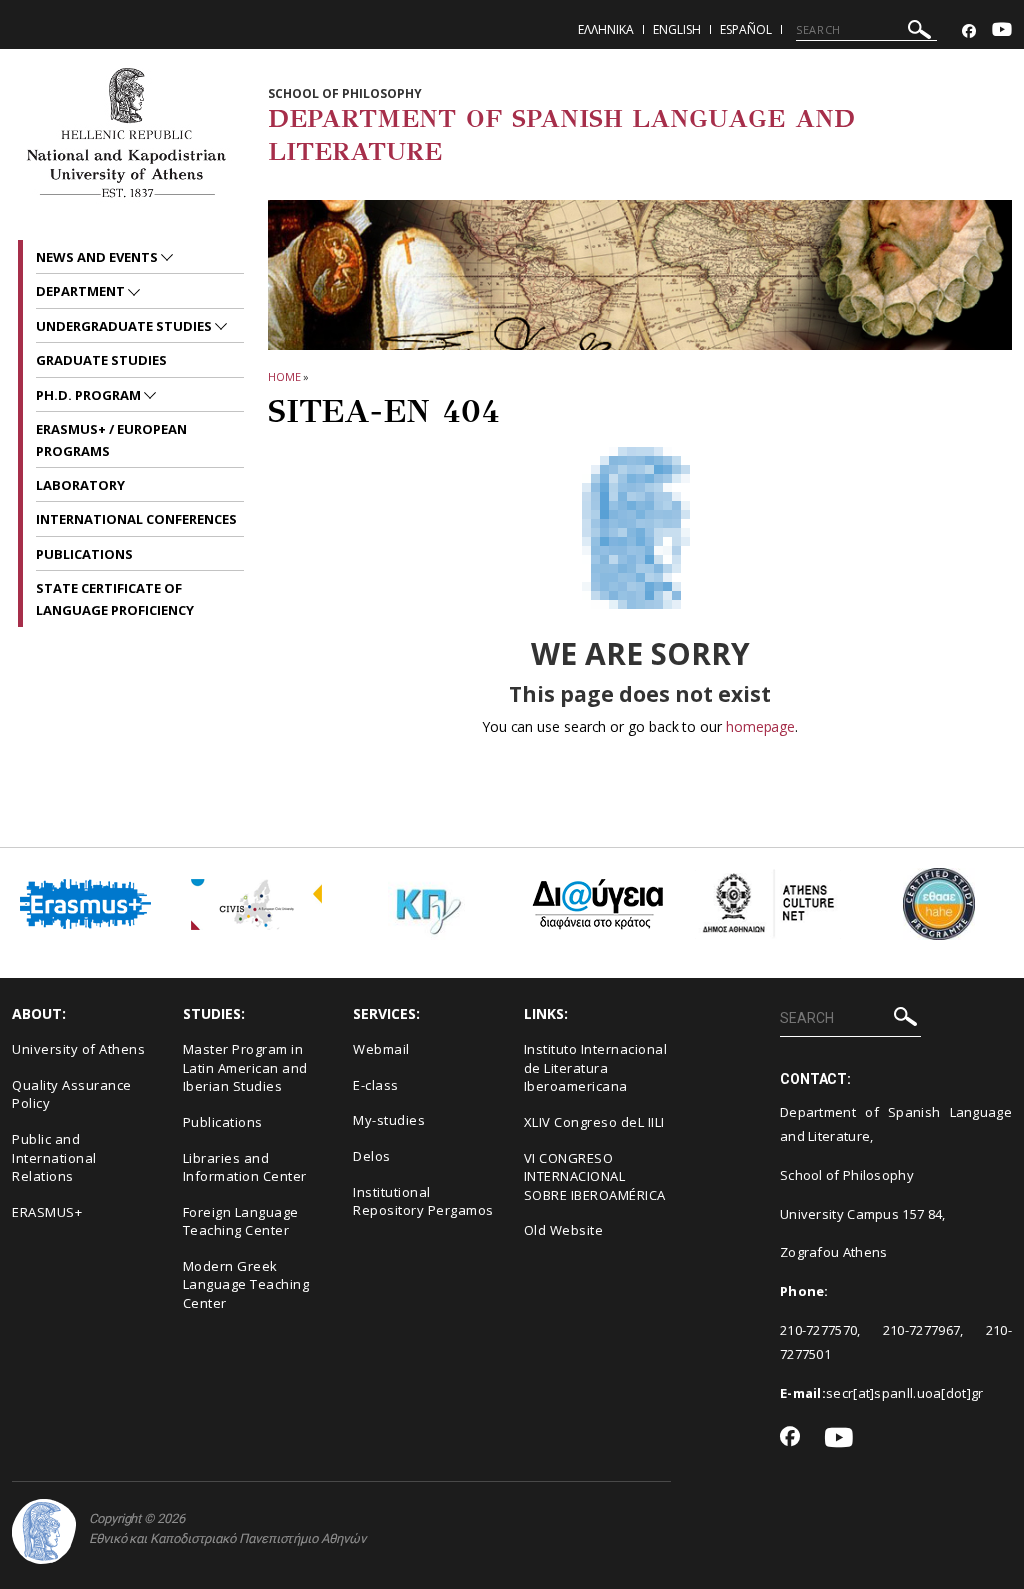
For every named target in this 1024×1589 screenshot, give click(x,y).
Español (746, 29)
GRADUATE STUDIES (101, 360)
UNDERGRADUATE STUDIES (125, 326)
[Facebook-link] (969, 31)
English (677, 29)
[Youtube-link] (1002, 31)
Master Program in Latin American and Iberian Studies (245, 1067)
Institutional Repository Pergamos (423, 1201)
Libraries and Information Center (245, 1167)
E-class (376, 1085)
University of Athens (78, 1049)
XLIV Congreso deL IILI (594, 1122)
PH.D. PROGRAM (90, 395)
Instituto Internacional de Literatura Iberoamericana (596, 1067)
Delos (372, 1156)
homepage (760, 726)
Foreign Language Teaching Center (241, 1221)
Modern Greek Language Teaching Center (246, 1284)
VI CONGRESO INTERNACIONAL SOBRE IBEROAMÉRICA (595, 1176)
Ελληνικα (606, 29)
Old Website (564, 1230)
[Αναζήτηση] (919, 32)
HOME (284, 376)
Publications (223, 1122)
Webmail (381, 1049)
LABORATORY (80, 485)
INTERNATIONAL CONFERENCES (136, 519)
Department (82, 291)
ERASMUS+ (47, 1212)
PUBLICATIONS (84, 554)
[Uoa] (44, 1531)
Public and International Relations (54, 1157)
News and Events (98, 257)
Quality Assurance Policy (72, 1094)
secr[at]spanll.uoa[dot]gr (905, 1393)
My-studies (389, 1120)
